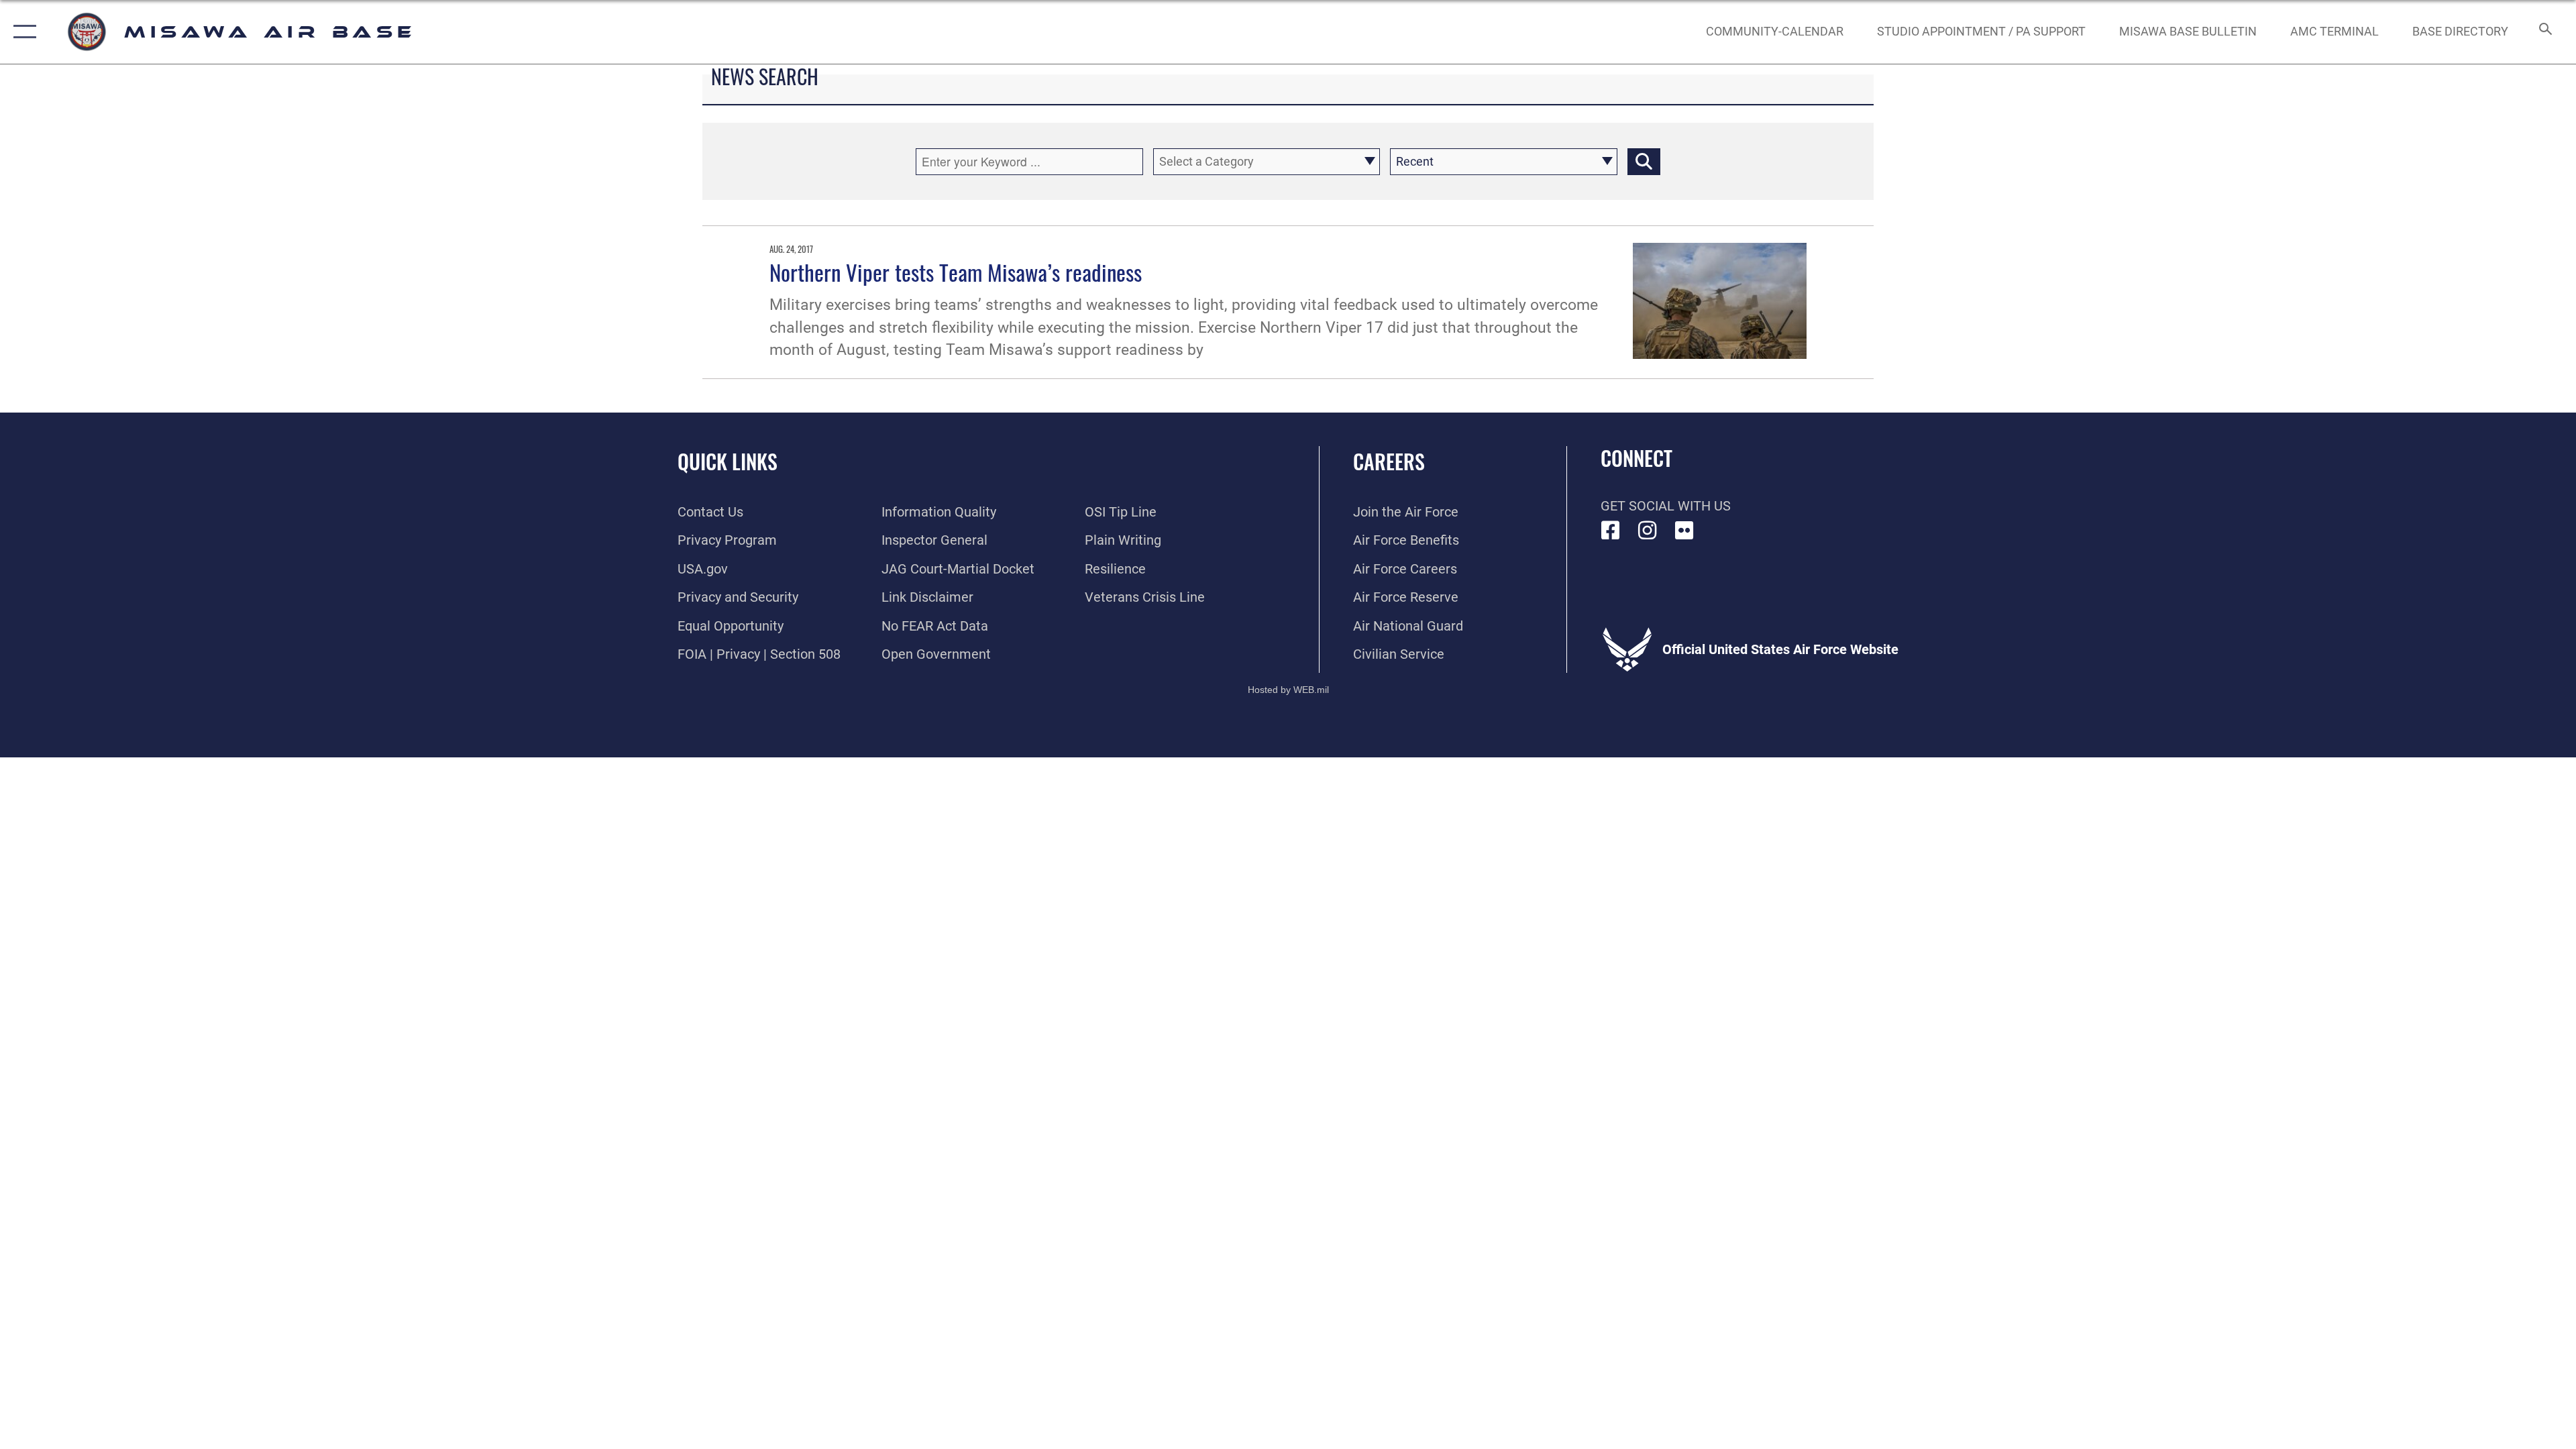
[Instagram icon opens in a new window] (1648, 531)
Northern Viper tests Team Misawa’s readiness (956, 272)
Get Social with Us (1666, 506)
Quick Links (728, 461)
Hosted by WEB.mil (1288, 690)
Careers (1389, 461)
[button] (22, 32)
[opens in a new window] (1684, 531)
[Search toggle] (2544, 32)
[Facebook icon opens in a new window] (1611, 531)
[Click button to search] (1644, 162)
